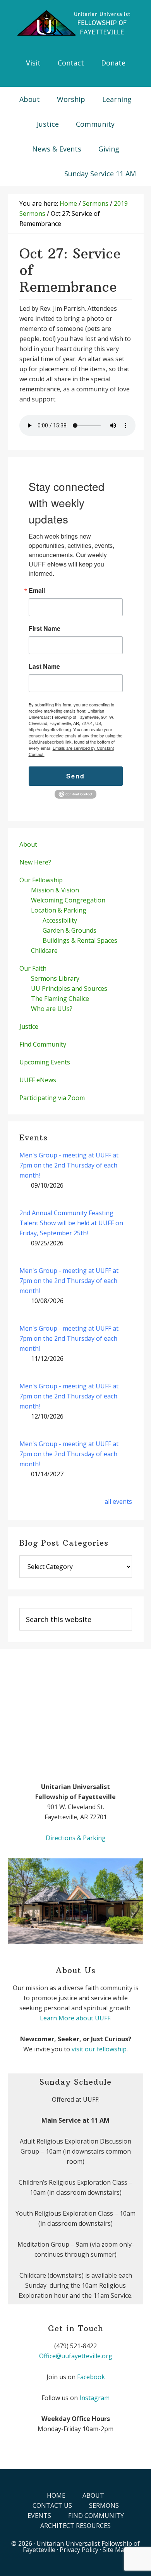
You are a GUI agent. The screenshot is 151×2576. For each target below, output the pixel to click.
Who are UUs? (52, 1009)
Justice (29, 1026)
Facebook (91, 2377)
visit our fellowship (99, 2049)
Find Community (43, 1044)
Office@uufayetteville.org (76, 2356)
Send (75, 776)
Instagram (94, 2398)
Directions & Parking (76, 1838)
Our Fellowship (41, 880)
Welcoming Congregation (68, 900)
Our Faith (33, 968)
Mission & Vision (55, 890)
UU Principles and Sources (69, 988)
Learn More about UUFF (75, 2018)
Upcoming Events (45, 1062)
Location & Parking (59, 910)
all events (118, 1502)
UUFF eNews (38, 1080)
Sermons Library (55, 978)
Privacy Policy (79, 2550)
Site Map (115, 2550)
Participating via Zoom (52, 1098)
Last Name (44, 666)
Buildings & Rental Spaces (80, 940)
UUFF (75, 23)
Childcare (44, 951)
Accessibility (60, 920)
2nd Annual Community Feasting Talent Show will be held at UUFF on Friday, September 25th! (71, 1223)
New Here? (35, 862)
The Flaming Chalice (60, 999)
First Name (45, 629)
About (28, 844)
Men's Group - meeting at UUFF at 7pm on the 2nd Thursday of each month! (69, 1165)
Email (37, 591)
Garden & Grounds (69, 930)
